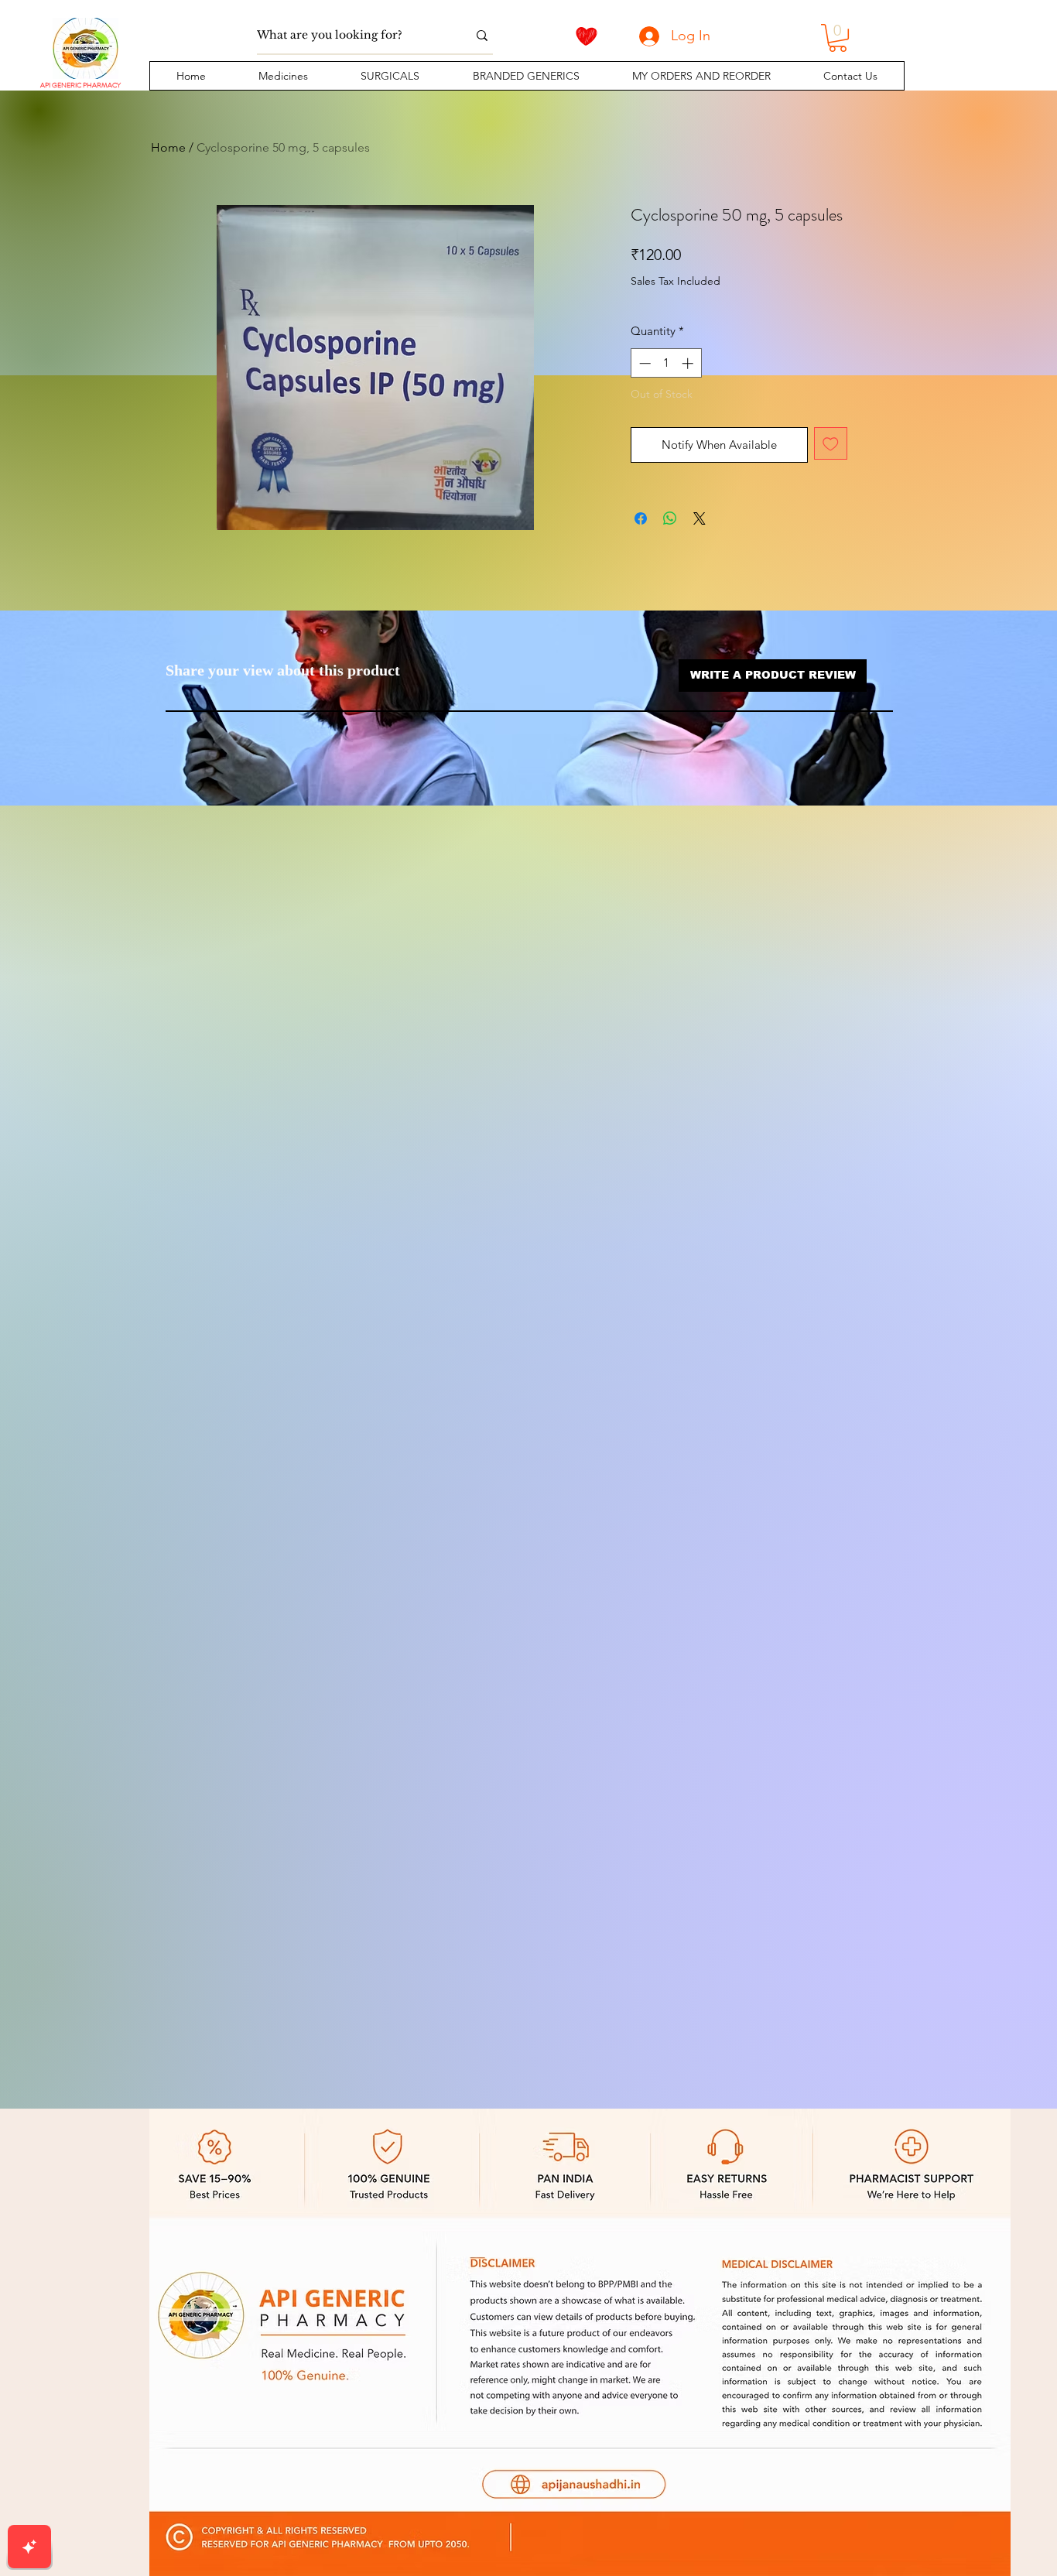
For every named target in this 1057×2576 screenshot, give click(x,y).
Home (168, 147)
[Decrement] (643, 363)
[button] (283, 76)
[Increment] (689, 363)
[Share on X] (700, 518)
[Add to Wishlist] (831, 444)
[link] (838, 38)
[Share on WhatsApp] (670, 518)
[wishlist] (587, 36)
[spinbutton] (666, 363)
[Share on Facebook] (641, 518)
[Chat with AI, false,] (29, 2547)
